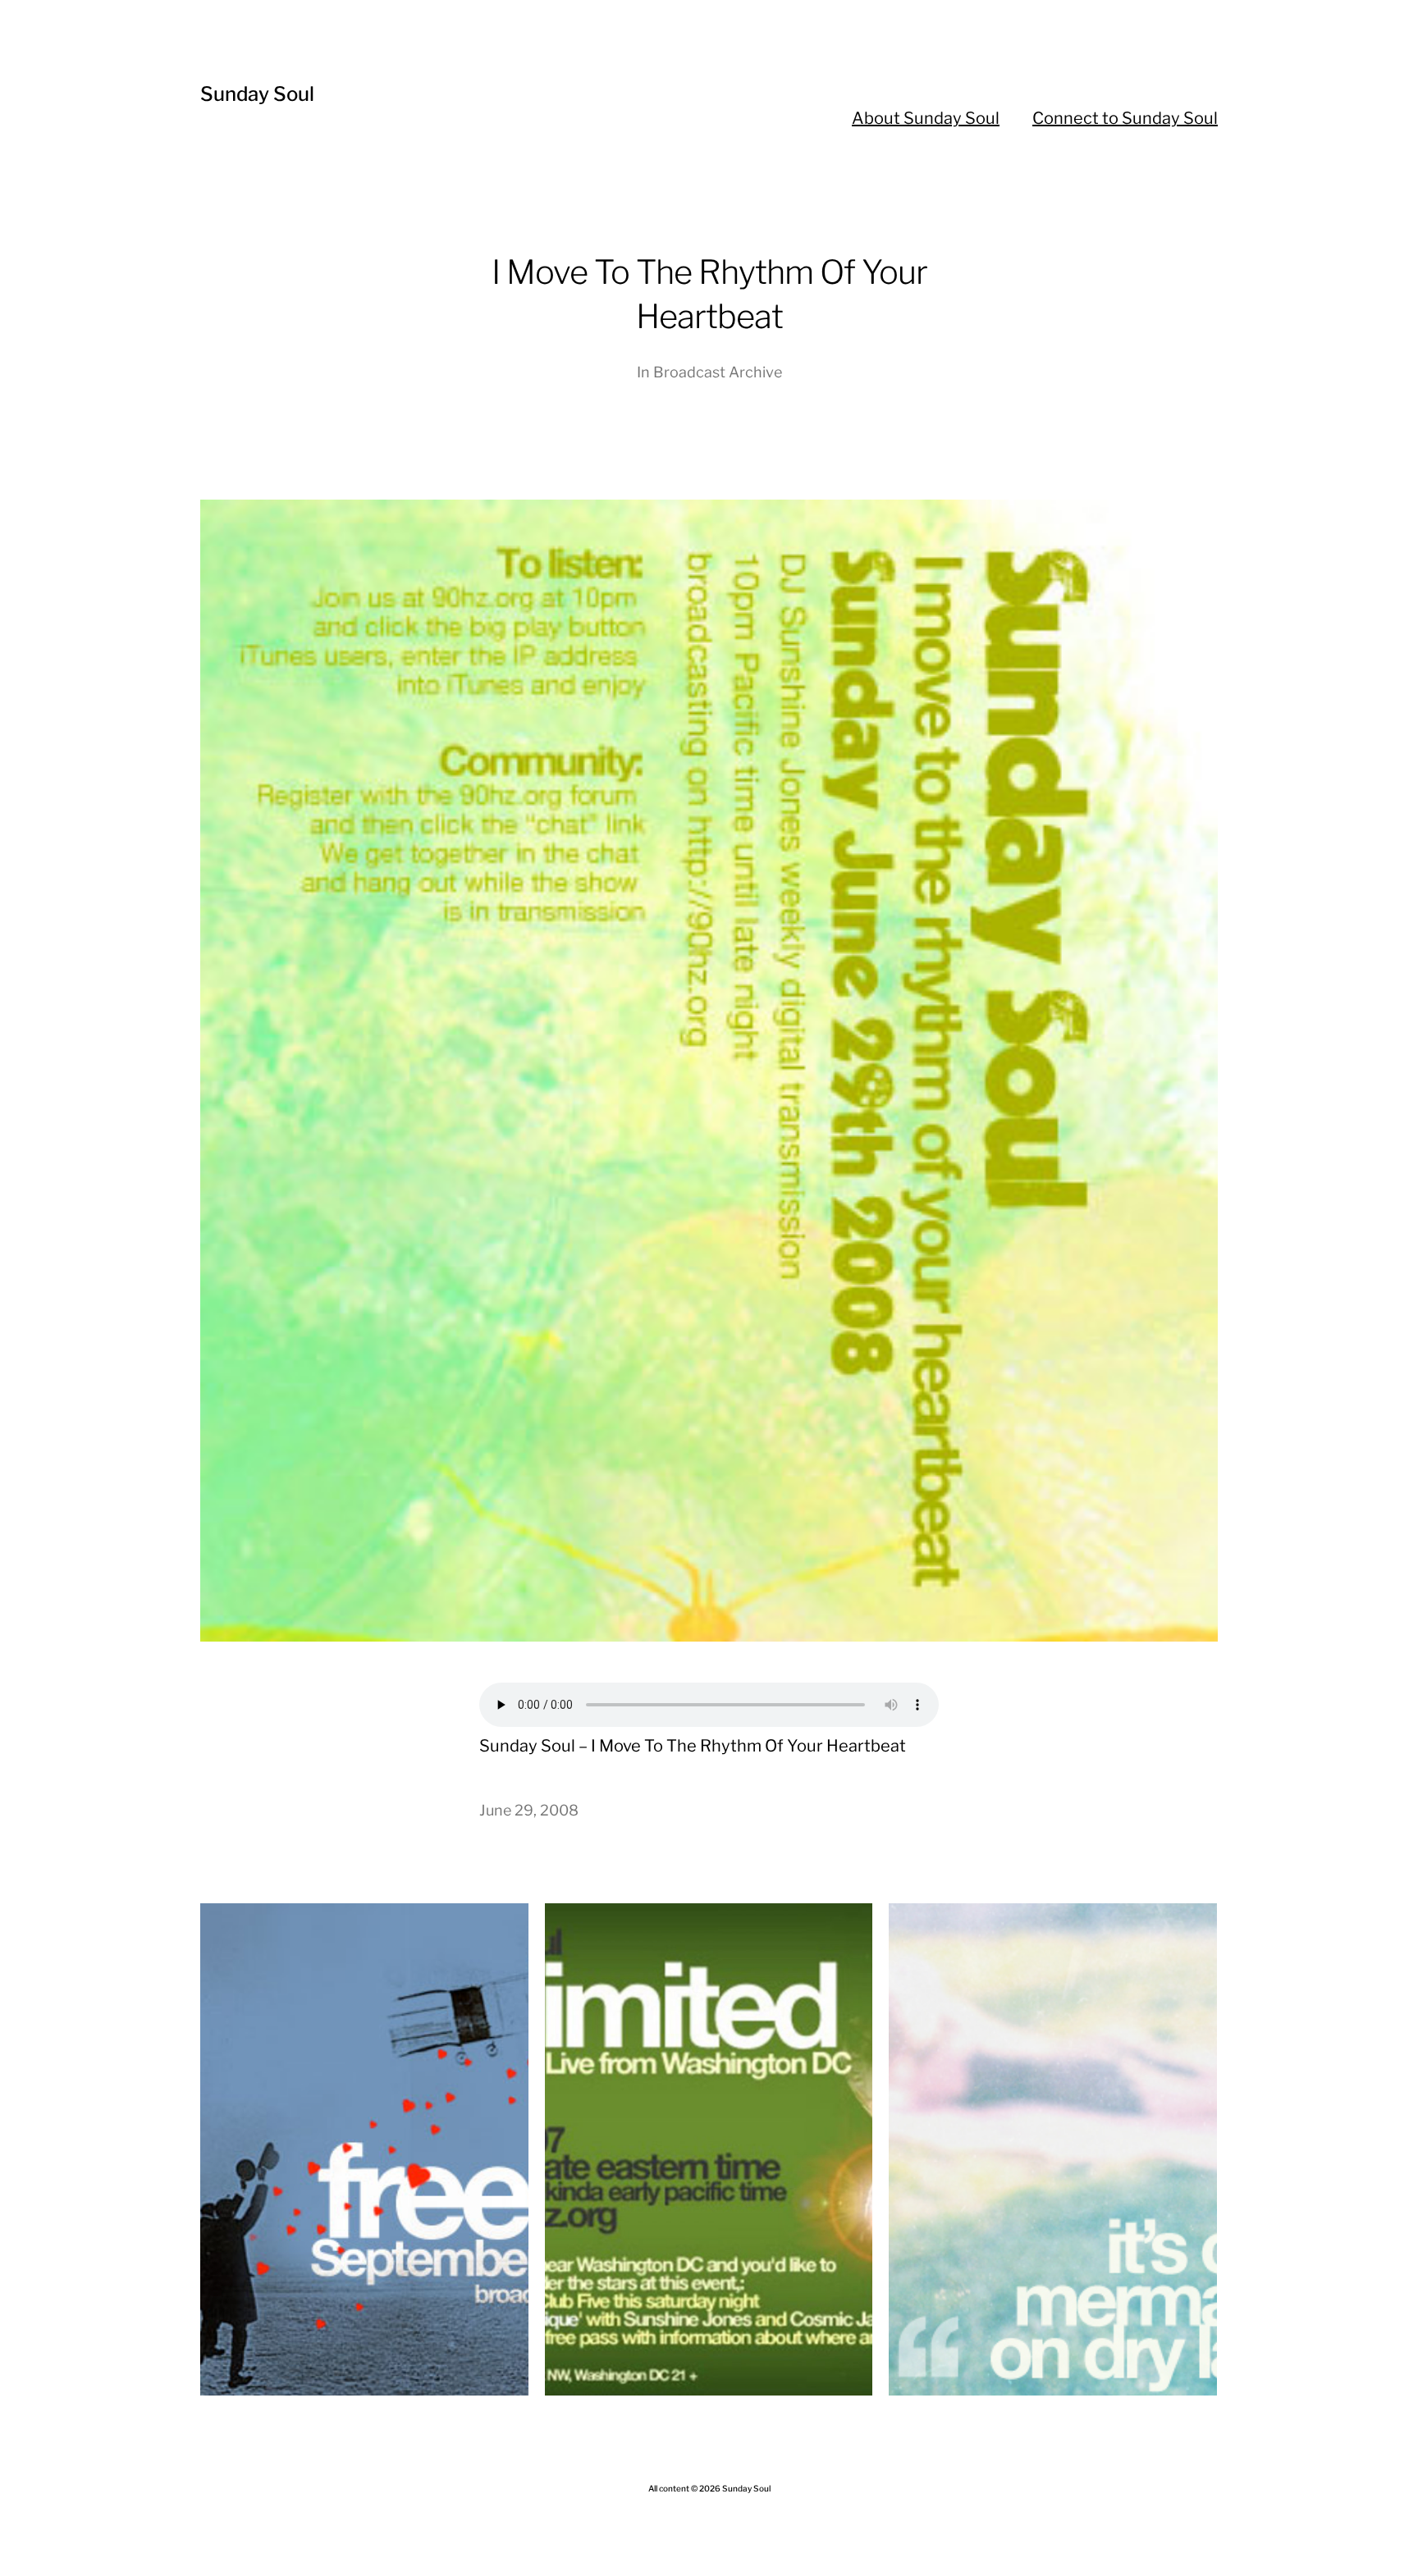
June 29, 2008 (529, 1810)
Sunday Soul (257, 94)
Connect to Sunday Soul (1125, 118)
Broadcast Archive (718, 372)
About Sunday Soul (926, 118)
